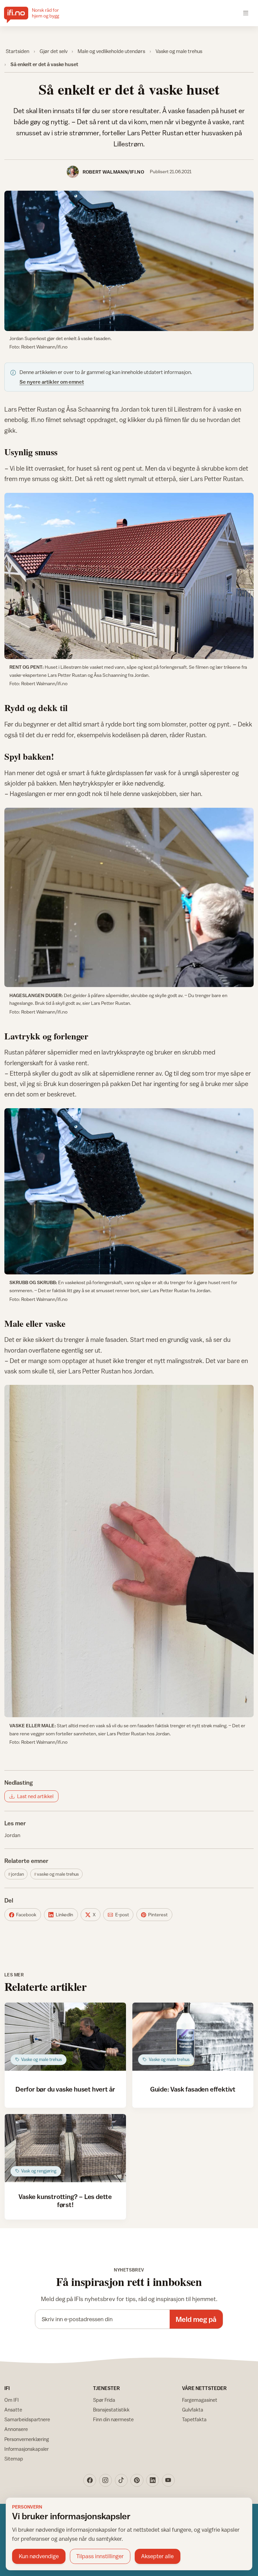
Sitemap (14, 2459)
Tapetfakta (194, 2419)
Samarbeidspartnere (27, 2419)
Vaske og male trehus (179, 51)
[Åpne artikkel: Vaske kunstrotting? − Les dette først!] (65, 2148)
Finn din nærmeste (113, 2419)
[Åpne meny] (246, 13)
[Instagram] (105, 2480)
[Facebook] (90, 2480)
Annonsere (16, 2429)
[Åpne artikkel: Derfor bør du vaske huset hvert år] (65, 2037)
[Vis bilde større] (129, 261)
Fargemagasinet (200, 2400)
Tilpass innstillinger (100, 2556)
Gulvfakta (193, 2410)
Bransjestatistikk (111, 2410)
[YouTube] (168, 2480)
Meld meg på (196, 2319)
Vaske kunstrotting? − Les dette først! (65, 2200)
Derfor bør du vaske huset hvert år (65, 2089)
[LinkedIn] (153, 2480)
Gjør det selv (54, 51)
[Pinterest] (137, 2480)
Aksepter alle (157, 2556)
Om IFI (12, 2400)
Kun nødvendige (39, 2556)
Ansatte (13, 2410)
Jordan (12, 1835)
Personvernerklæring (27, 2439)
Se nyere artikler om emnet (52, 382)
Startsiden (17, 51)
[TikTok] (121, 2480)
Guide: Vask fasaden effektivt (193, 2089)
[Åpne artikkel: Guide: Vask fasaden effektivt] (193, 2037)
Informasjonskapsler (27, 2449)
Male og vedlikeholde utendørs (111, 51)
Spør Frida (104, 2400)
